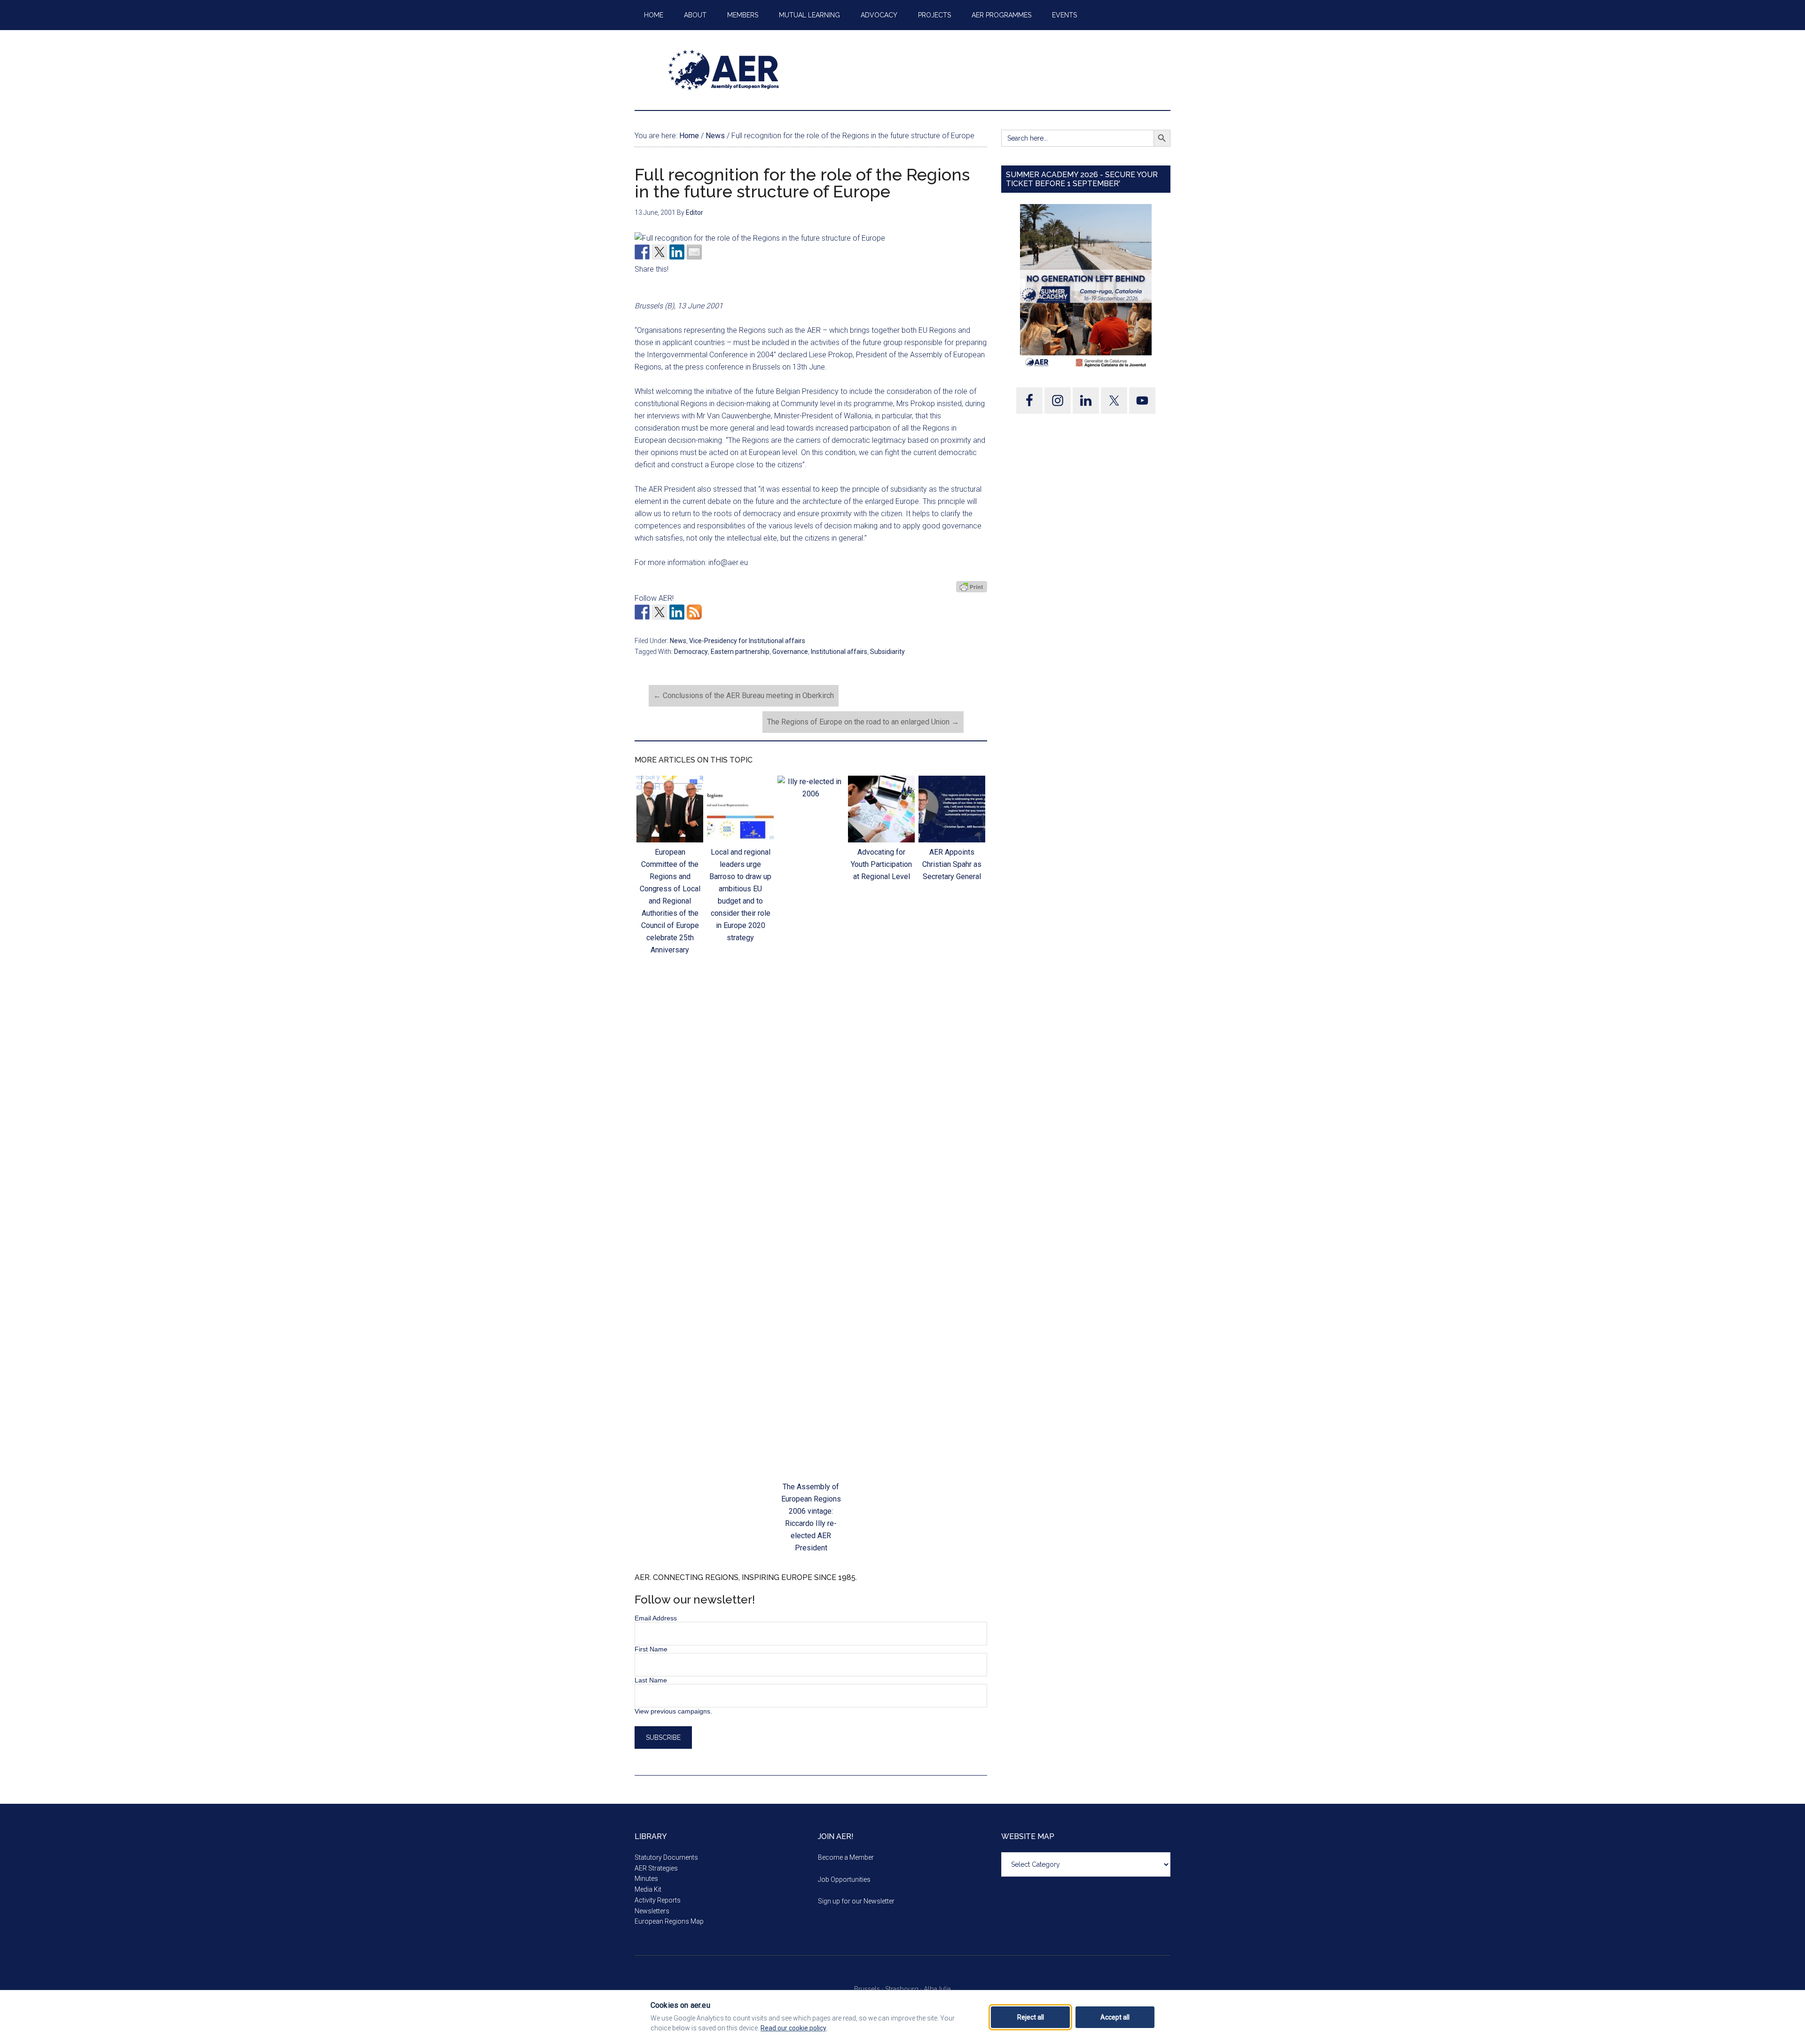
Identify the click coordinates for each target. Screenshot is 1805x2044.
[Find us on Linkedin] (677, 612)
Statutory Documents (666, 1857)
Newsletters (652, 1911)
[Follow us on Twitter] (659, 612)
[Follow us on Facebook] (642, 612)
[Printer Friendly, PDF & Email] (972, 587)
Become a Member (846, 1857)
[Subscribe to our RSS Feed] (694, 612)
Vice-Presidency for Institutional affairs (747, 641)
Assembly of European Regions (724, 70)
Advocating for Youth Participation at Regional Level (881, 864)
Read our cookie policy (793, 2028)
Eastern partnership (740, 652)
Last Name (651, 1680)
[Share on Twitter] (659, 252)
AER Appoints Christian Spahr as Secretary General (952, 864)
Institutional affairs (839, 652)
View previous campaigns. (673, 1711)
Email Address (656, 1618)
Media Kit (648, 1889)
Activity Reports (658, 1900)
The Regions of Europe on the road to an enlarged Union (863, 722)
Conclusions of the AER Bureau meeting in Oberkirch (744, 696)
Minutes (646, 1879)
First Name (651, 1649)
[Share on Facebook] (642, 252)
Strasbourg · (904, 1989)
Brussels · (870, 1989)
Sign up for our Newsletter (856, 1901)
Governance (790, 652)
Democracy (691, 652)
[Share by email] (694, 252)
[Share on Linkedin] (677, 252)
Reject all (1031, 2017)
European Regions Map (669, 1921)
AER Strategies (656, 1868)
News (678, 641)
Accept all (1115, 2017)
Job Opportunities (844, 1879)
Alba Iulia (937, 1989)
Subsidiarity (887, 652)
